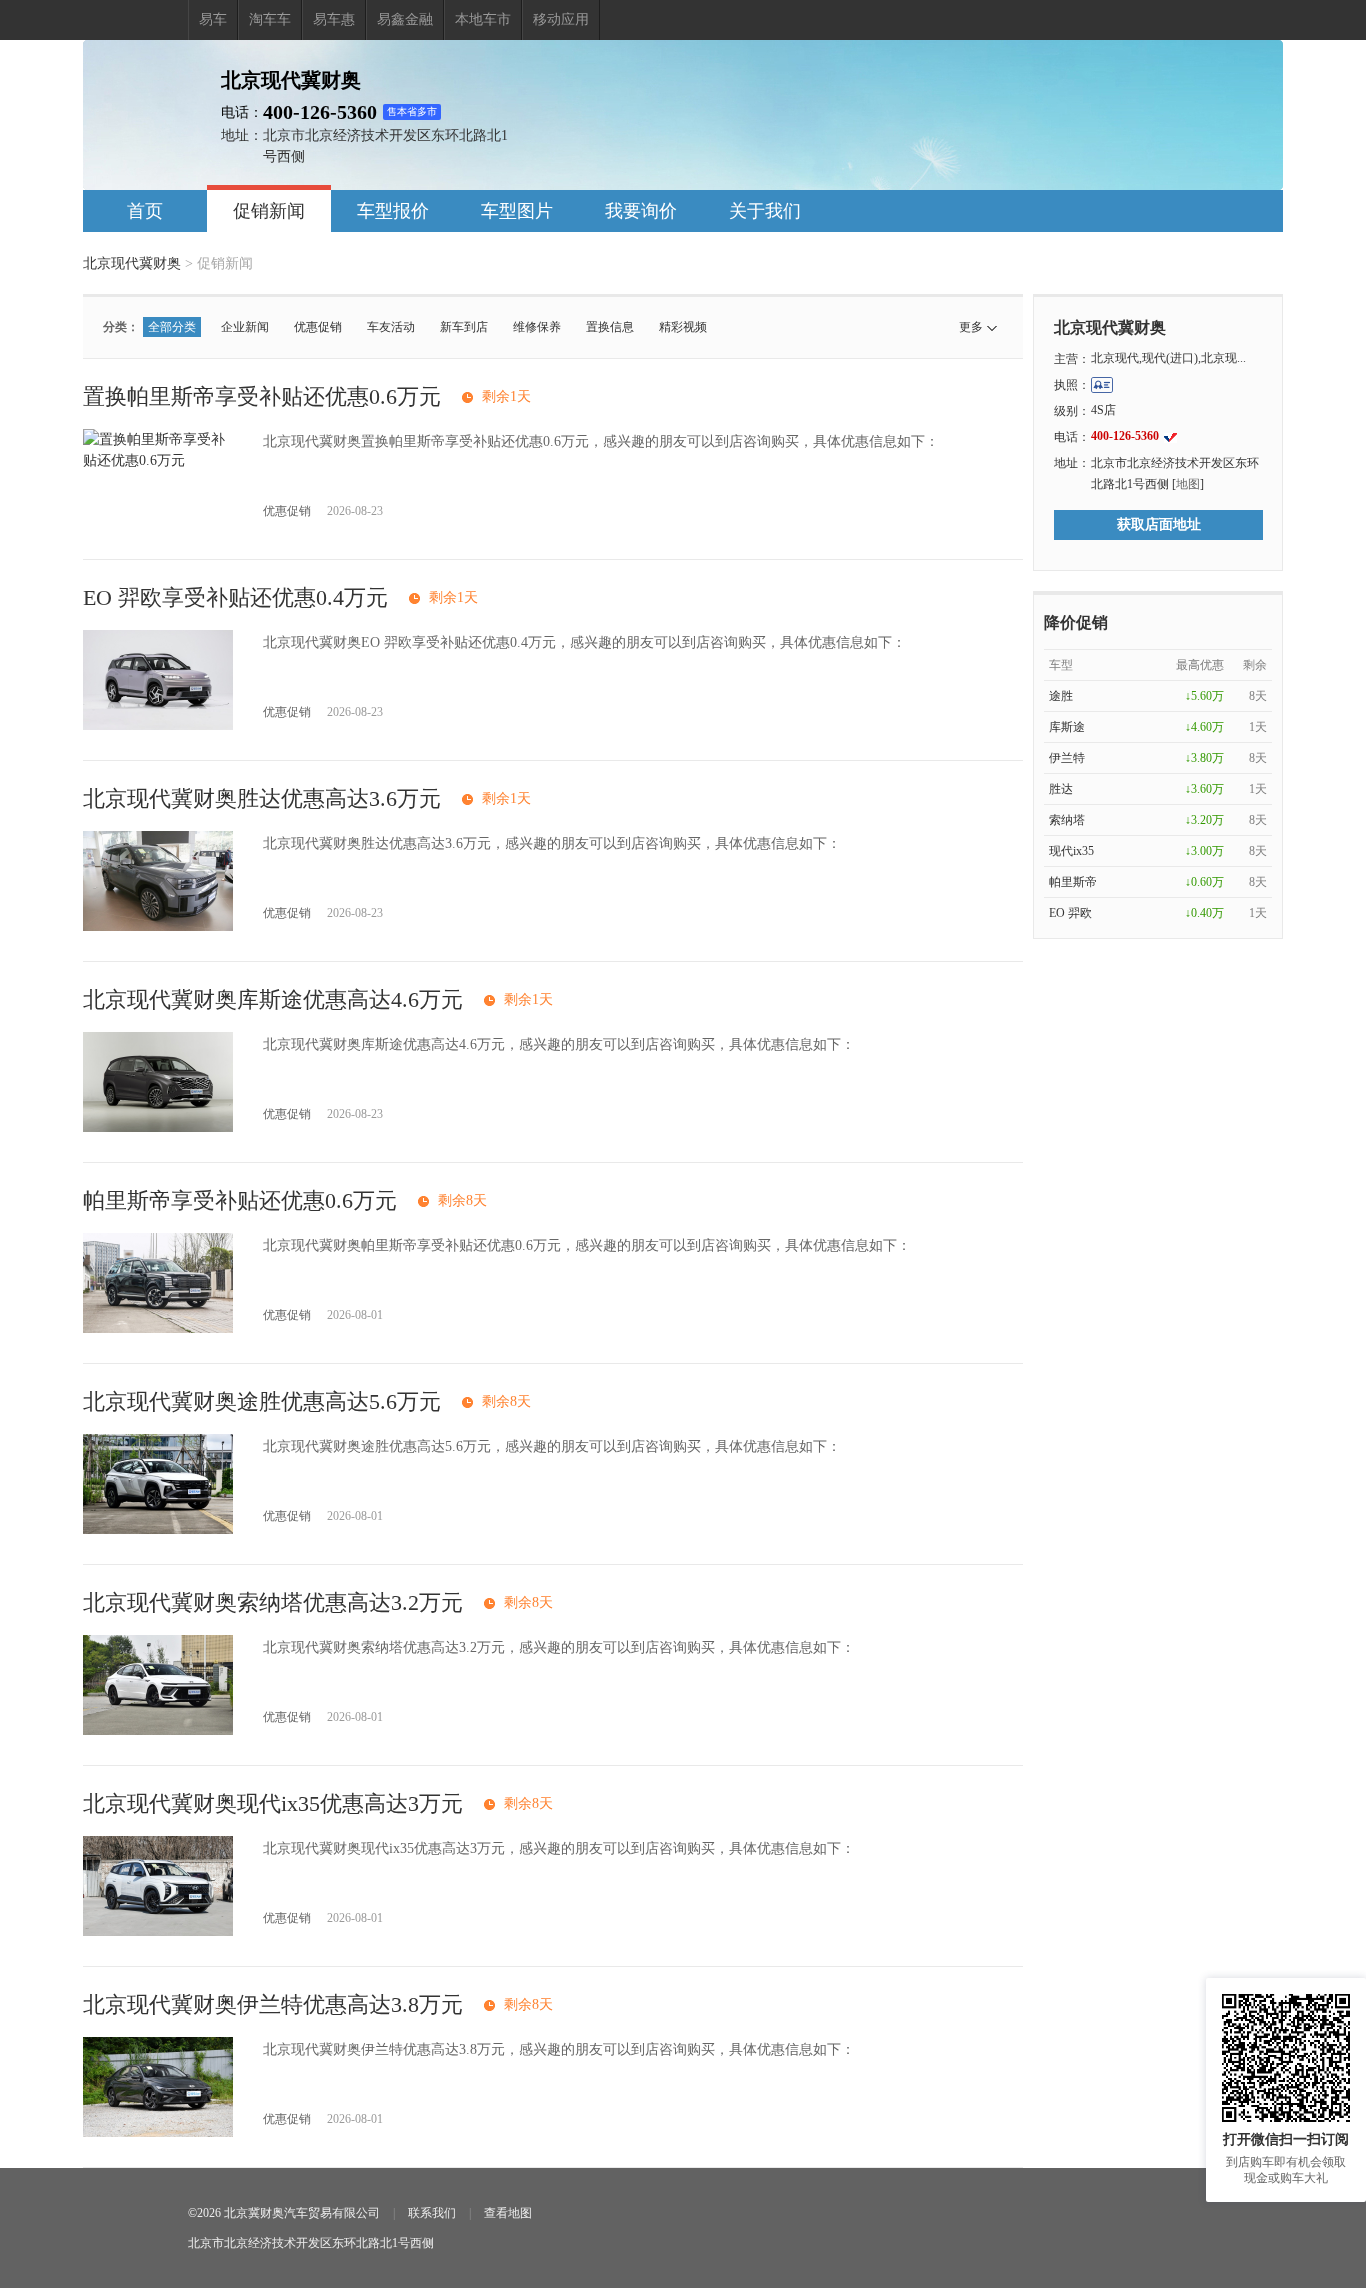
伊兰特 (1067, 758)
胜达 (1061, 789)
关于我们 (765, 211)
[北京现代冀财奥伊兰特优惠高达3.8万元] (158, 2132)
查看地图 (508, 2213)
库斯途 (1067, 727)
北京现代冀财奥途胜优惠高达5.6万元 (262, 1401)
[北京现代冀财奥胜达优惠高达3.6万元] (158, 926)
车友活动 (391, 327)
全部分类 (172, 327)
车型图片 (517, 211)
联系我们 (432, 2213)
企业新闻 (245, 327)
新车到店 (464, 327)
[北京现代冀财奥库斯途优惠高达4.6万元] (158, 1127)
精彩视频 (683, 327)
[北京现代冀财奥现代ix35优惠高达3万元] (158, 1931)
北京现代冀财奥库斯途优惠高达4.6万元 (273, 999)
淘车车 (270, 19)
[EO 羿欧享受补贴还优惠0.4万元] (158, 725)
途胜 (1061, 696)
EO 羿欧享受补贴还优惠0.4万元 (235, 597)
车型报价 (393, 211)
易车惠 (334, 19)
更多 (971, 327)
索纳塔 (1067, 820)
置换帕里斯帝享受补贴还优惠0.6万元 (262, 396)
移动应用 (561, 19)
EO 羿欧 (1070, 913)
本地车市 (483, 19)
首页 (145, 211)
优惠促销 (318, 327)
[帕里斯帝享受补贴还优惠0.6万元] (158, 1328)
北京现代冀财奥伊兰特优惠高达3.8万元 (273, 2004)
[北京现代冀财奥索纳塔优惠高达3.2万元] (158, 1730)
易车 (213, 19)
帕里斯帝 (1073, 882)
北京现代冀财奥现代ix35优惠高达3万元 (273, 1803)
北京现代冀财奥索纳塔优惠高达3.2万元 (273, 1602)
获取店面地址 (1159, 524)
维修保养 (537, 327)
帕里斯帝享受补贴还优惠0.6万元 (240, 1200)
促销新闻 (269, 211)
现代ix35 (1071, 851)
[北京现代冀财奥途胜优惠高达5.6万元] (158, 1529)
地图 (1188, 484)
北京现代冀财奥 (132, 263)
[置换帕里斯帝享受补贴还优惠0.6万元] (158, 460)
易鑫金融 (405, 19)
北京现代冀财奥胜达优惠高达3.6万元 (262, 798)
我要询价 (641, 211)
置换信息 (610, 327)
